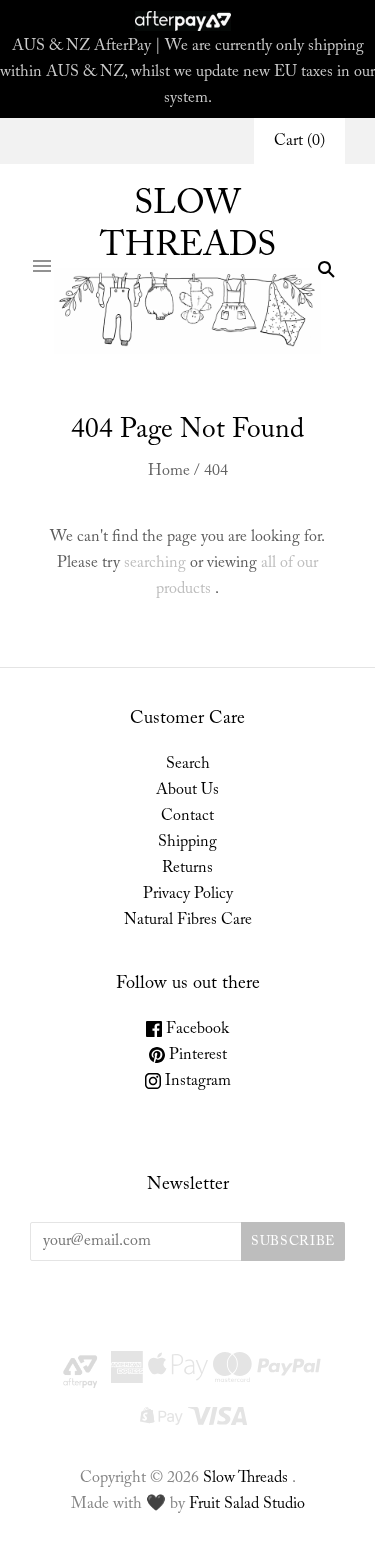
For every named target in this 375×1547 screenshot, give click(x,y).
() (299, 141)
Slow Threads (245, 1478)
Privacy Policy (188, 894)
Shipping (187, 842)
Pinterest (196, 1055)
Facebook (195, 1029)
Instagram (196, 1081)
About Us (187, 790)
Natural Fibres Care (188, 920)
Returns (187, 868)
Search (188, 764)
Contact (187, 816)
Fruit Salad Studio (247, 1504)
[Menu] (42, 269)
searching (155, 563)
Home (169, 471)
